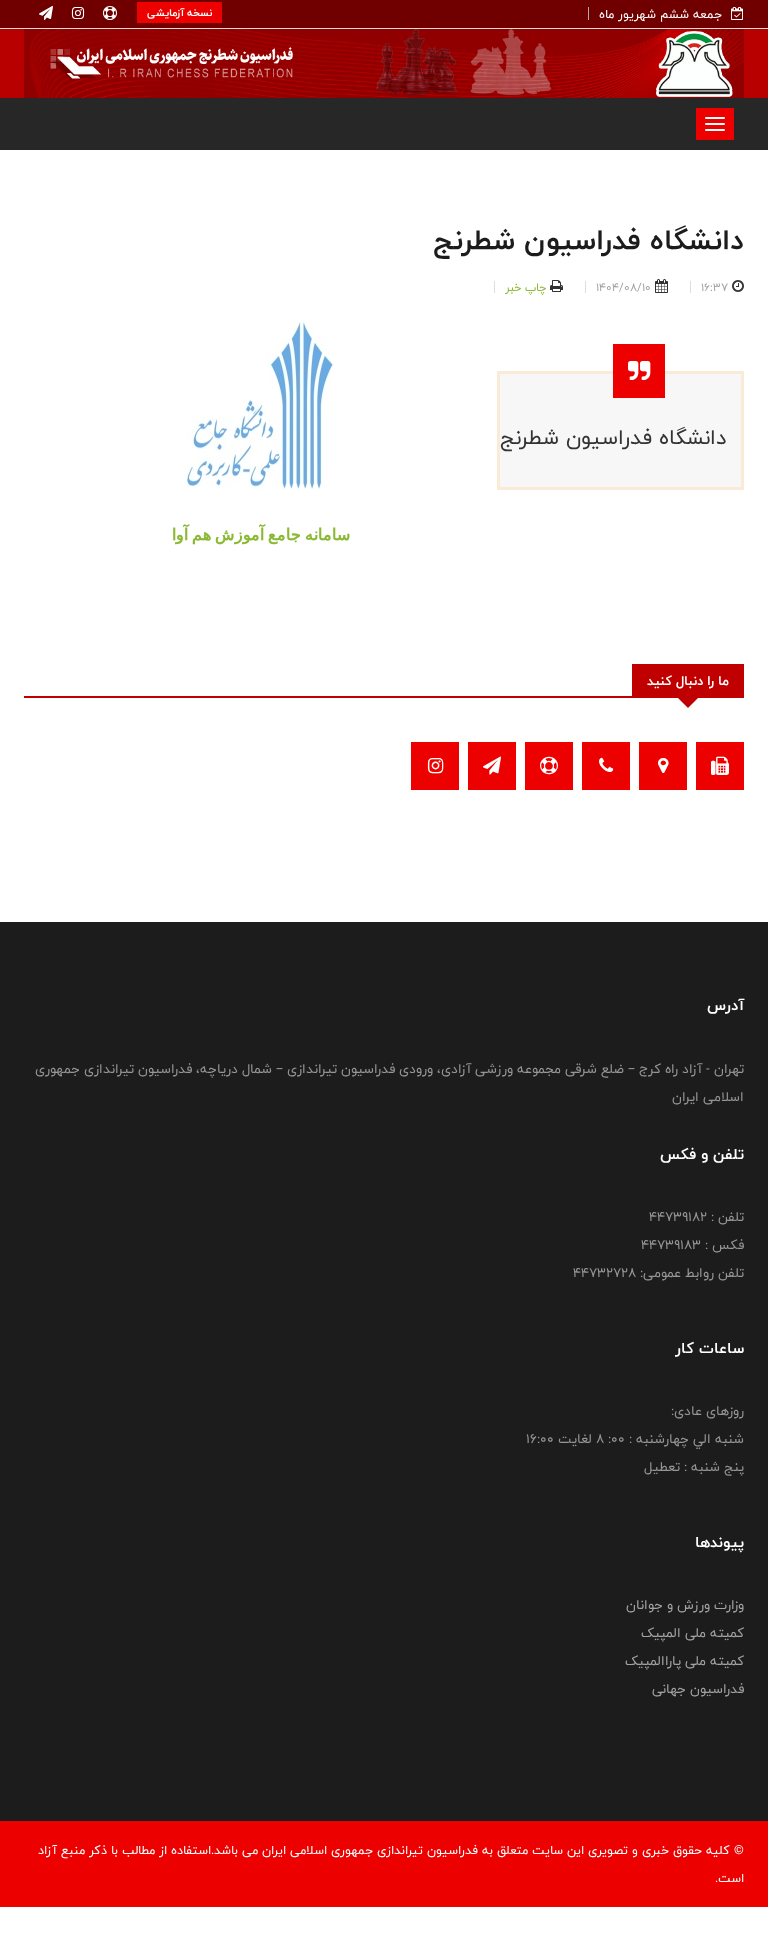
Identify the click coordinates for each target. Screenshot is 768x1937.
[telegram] (46, 14)
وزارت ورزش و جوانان (685, 1605)
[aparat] (108, 14)
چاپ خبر (525, 287)
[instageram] (76, 14)
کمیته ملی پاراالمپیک (684, 1661)
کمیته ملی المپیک (692, 1633)
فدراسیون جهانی (698, 1689)
